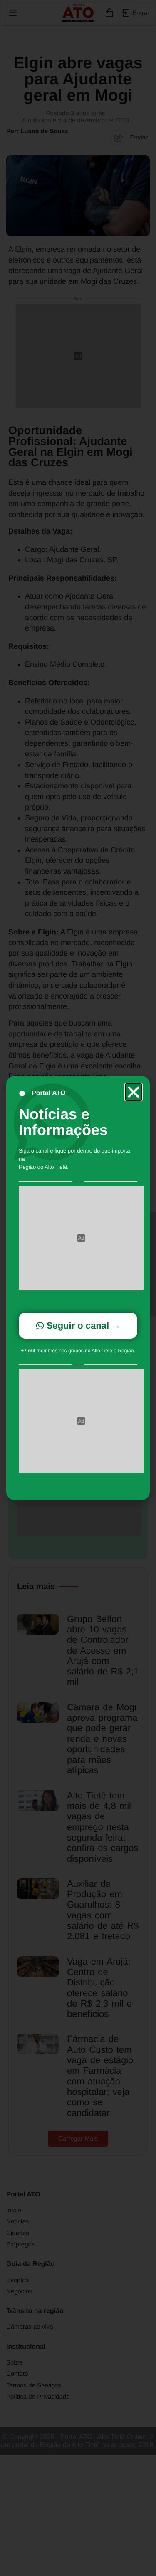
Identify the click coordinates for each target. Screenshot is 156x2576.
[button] (134, 1092)
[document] (78, 1288)
